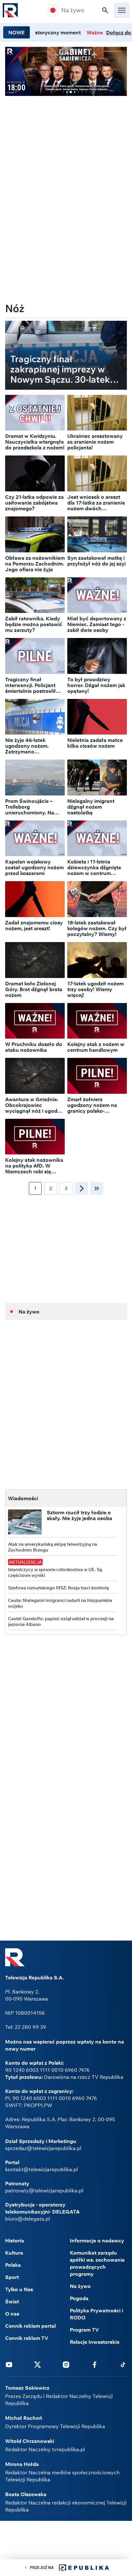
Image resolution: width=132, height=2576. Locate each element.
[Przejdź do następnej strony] (81, 1188)
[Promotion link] (66, 71)
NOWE (16, 32)
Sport (12, 2277)
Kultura (14, 2253)
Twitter (37, 2364)
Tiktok (123, 2364)
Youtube (9, 2364)
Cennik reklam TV (27, 2338)
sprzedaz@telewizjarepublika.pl (43, 2148)
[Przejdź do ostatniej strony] (97, 1188)
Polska (13, 2265)
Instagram (66, 2364)
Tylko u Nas (19, 2289)
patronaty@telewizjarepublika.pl (44, 2190)
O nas (12, 2314)
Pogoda (79, 2298)
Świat (12, 2301)
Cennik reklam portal (30, 2326)
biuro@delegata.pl (28, 2219)
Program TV (84, 2330)
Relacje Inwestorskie (95, 2342)
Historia (15, 2240)
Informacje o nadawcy (97, 2240)
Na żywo (73, 10)
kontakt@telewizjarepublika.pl (41, 2169)
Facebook (95, 2364)
